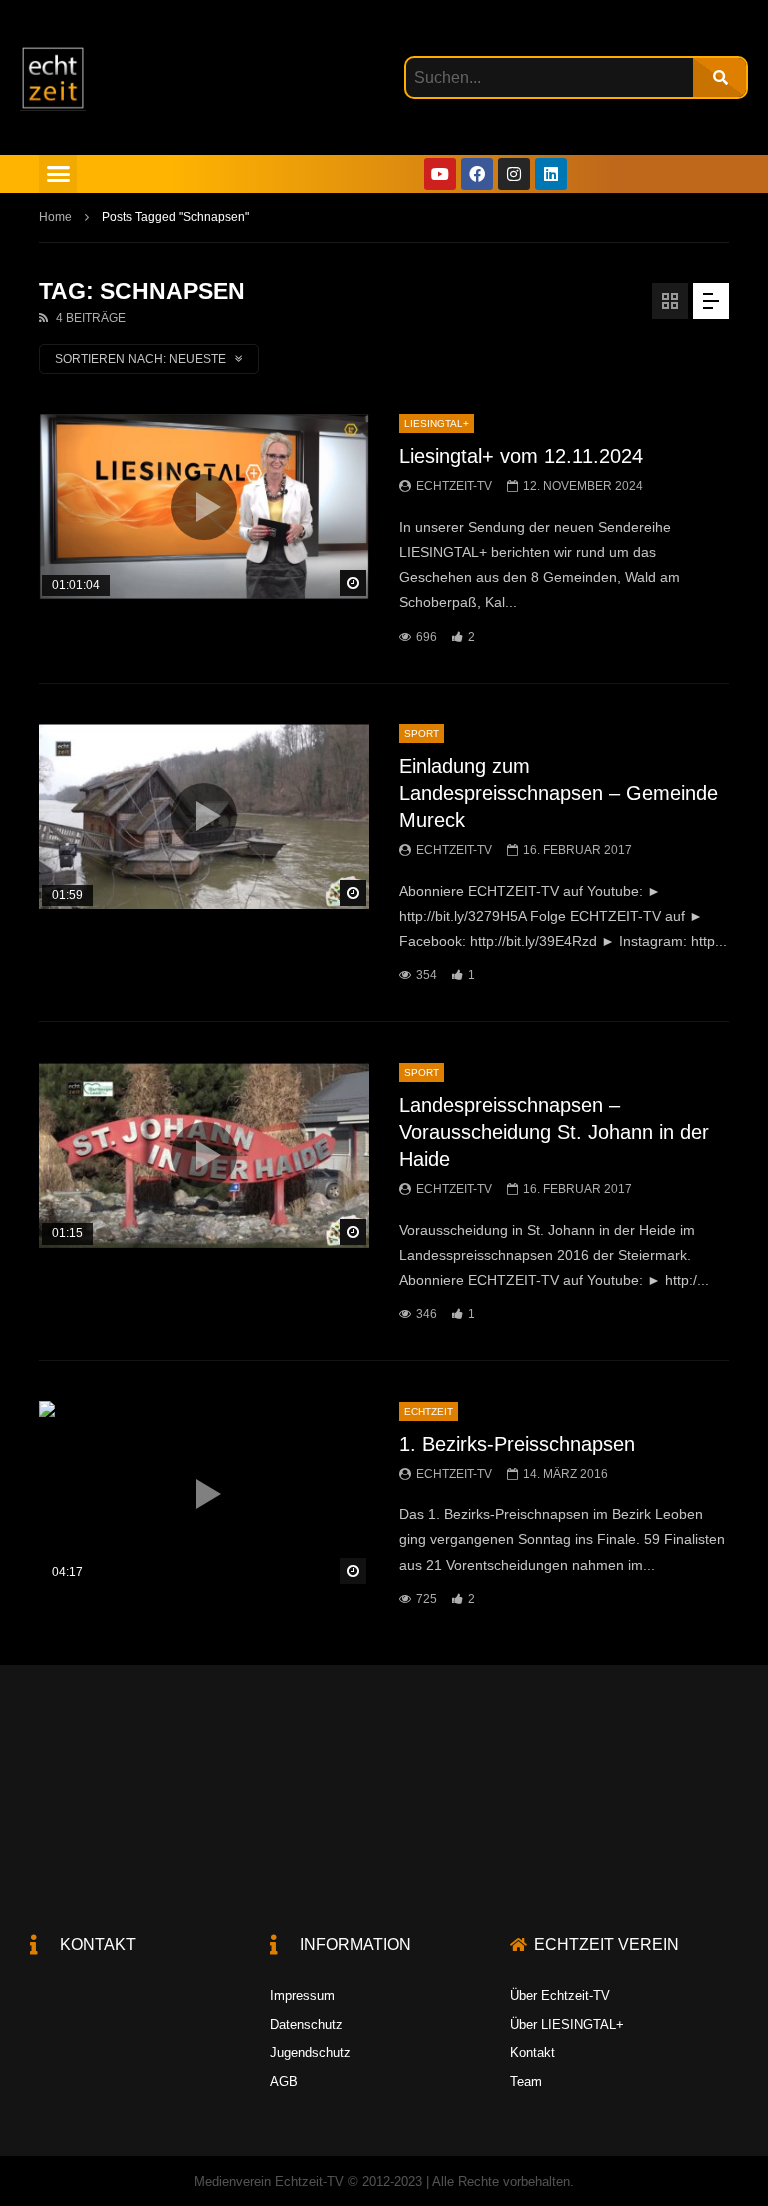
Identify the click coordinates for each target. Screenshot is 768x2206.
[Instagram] (514, 174)
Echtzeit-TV (454, 486)
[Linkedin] (551, 174)
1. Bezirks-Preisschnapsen (517, 1444)
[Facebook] (477, 174)
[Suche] (719, 77)
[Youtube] (440, 174)
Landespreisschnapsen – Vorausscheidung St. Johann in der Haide (554, 1132)
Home (55, 217)
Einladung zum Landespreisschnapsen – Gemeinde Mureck (558, 793)
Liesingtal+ (436, 423)
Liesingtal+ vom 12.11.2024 (521, 456)
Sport (421, 733)
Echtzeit (428, 1411)
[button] (58, 174)
